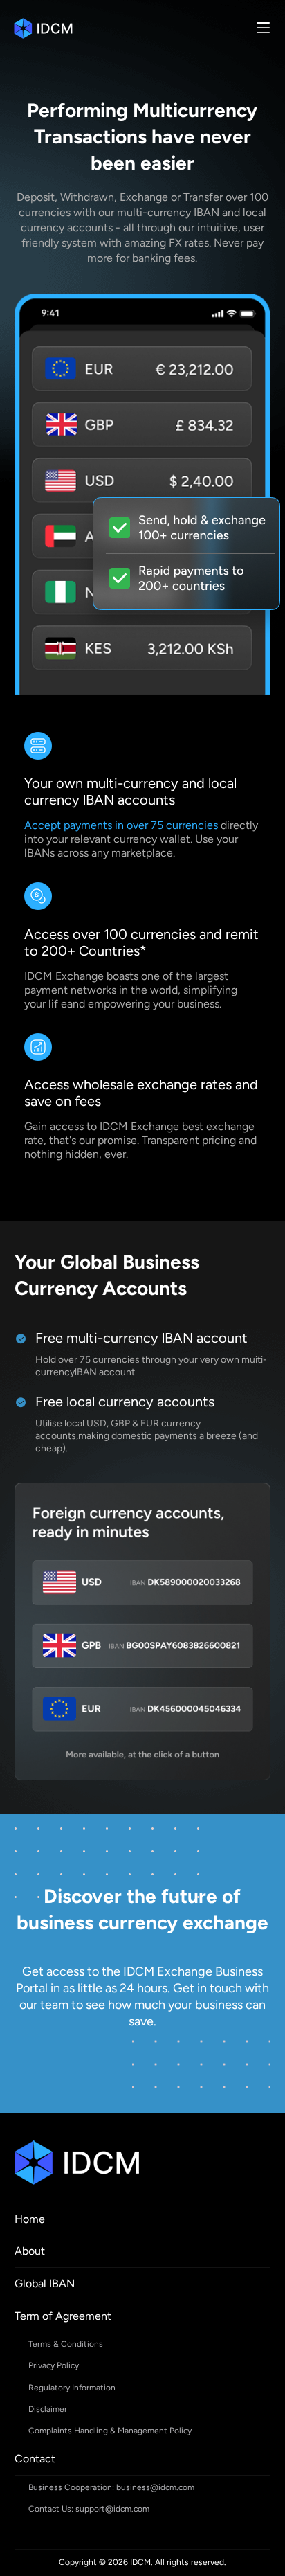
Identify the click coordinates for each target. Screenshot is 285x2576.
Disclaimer (48, 2409)
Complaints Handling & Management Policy (110, 2431)
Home (30, 2219)
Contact (35, 2459)
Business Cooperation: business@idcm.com (111, 2487)
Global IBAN (45, 2283)
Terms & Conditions (66, 2344)
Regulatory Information (72, 2388)
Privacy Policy (54, 2365)
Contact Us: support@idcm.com (89, 2509)
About (30, 2251)
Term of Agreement (63, 2316)
